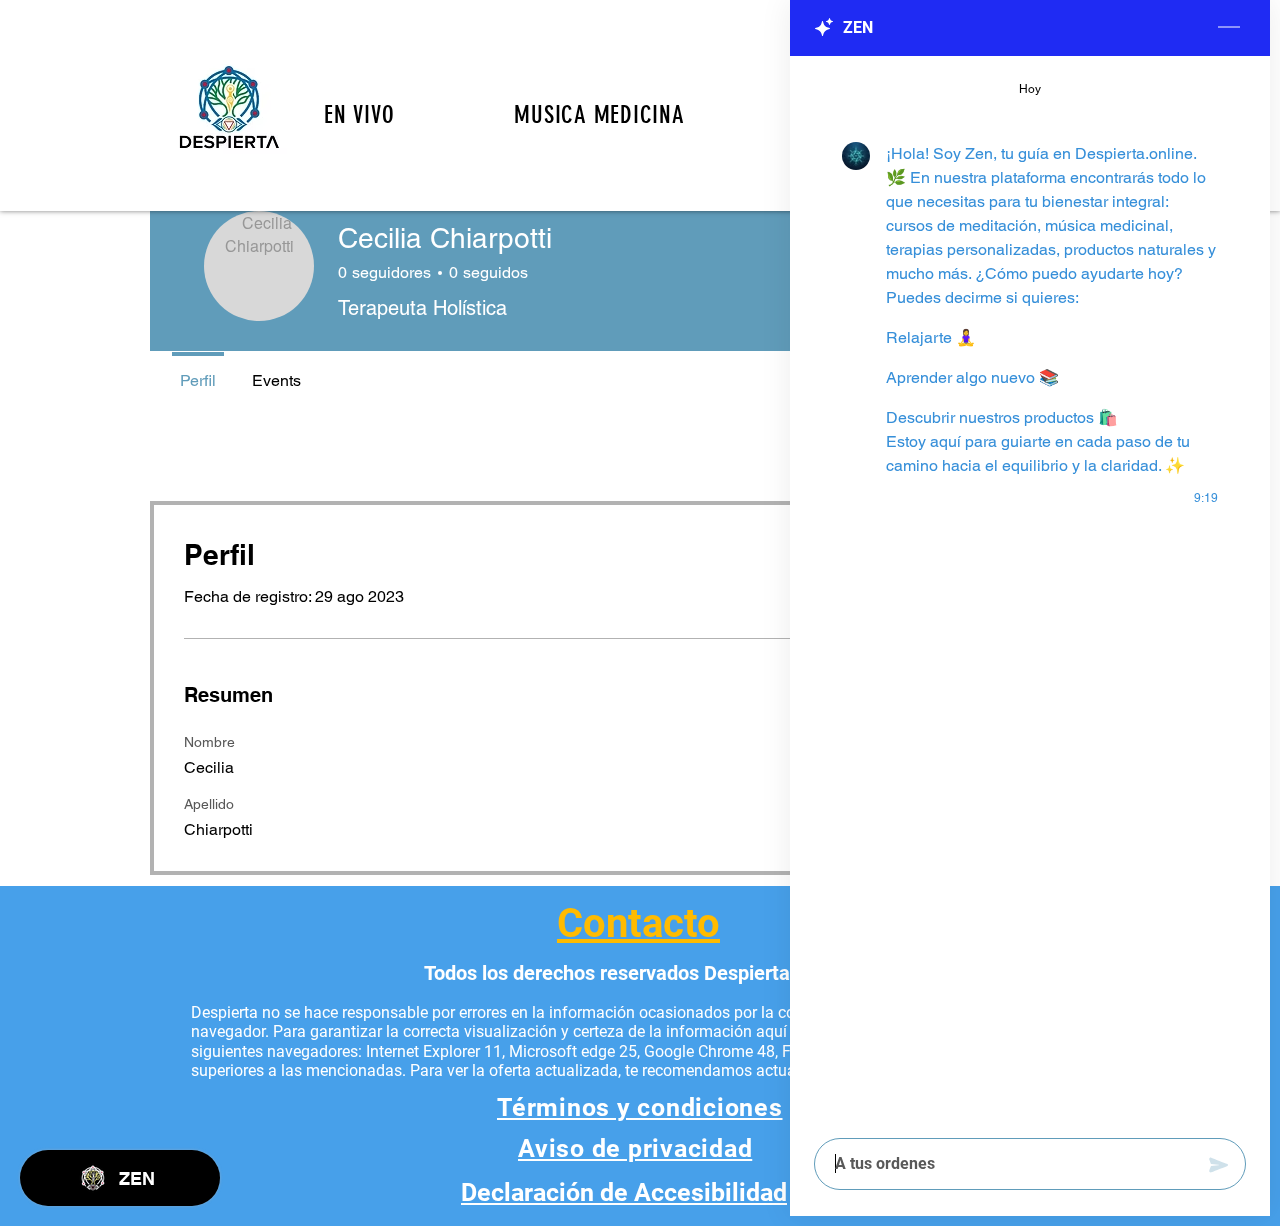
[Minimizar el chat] (1229, 28)
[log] (1030, 591)
